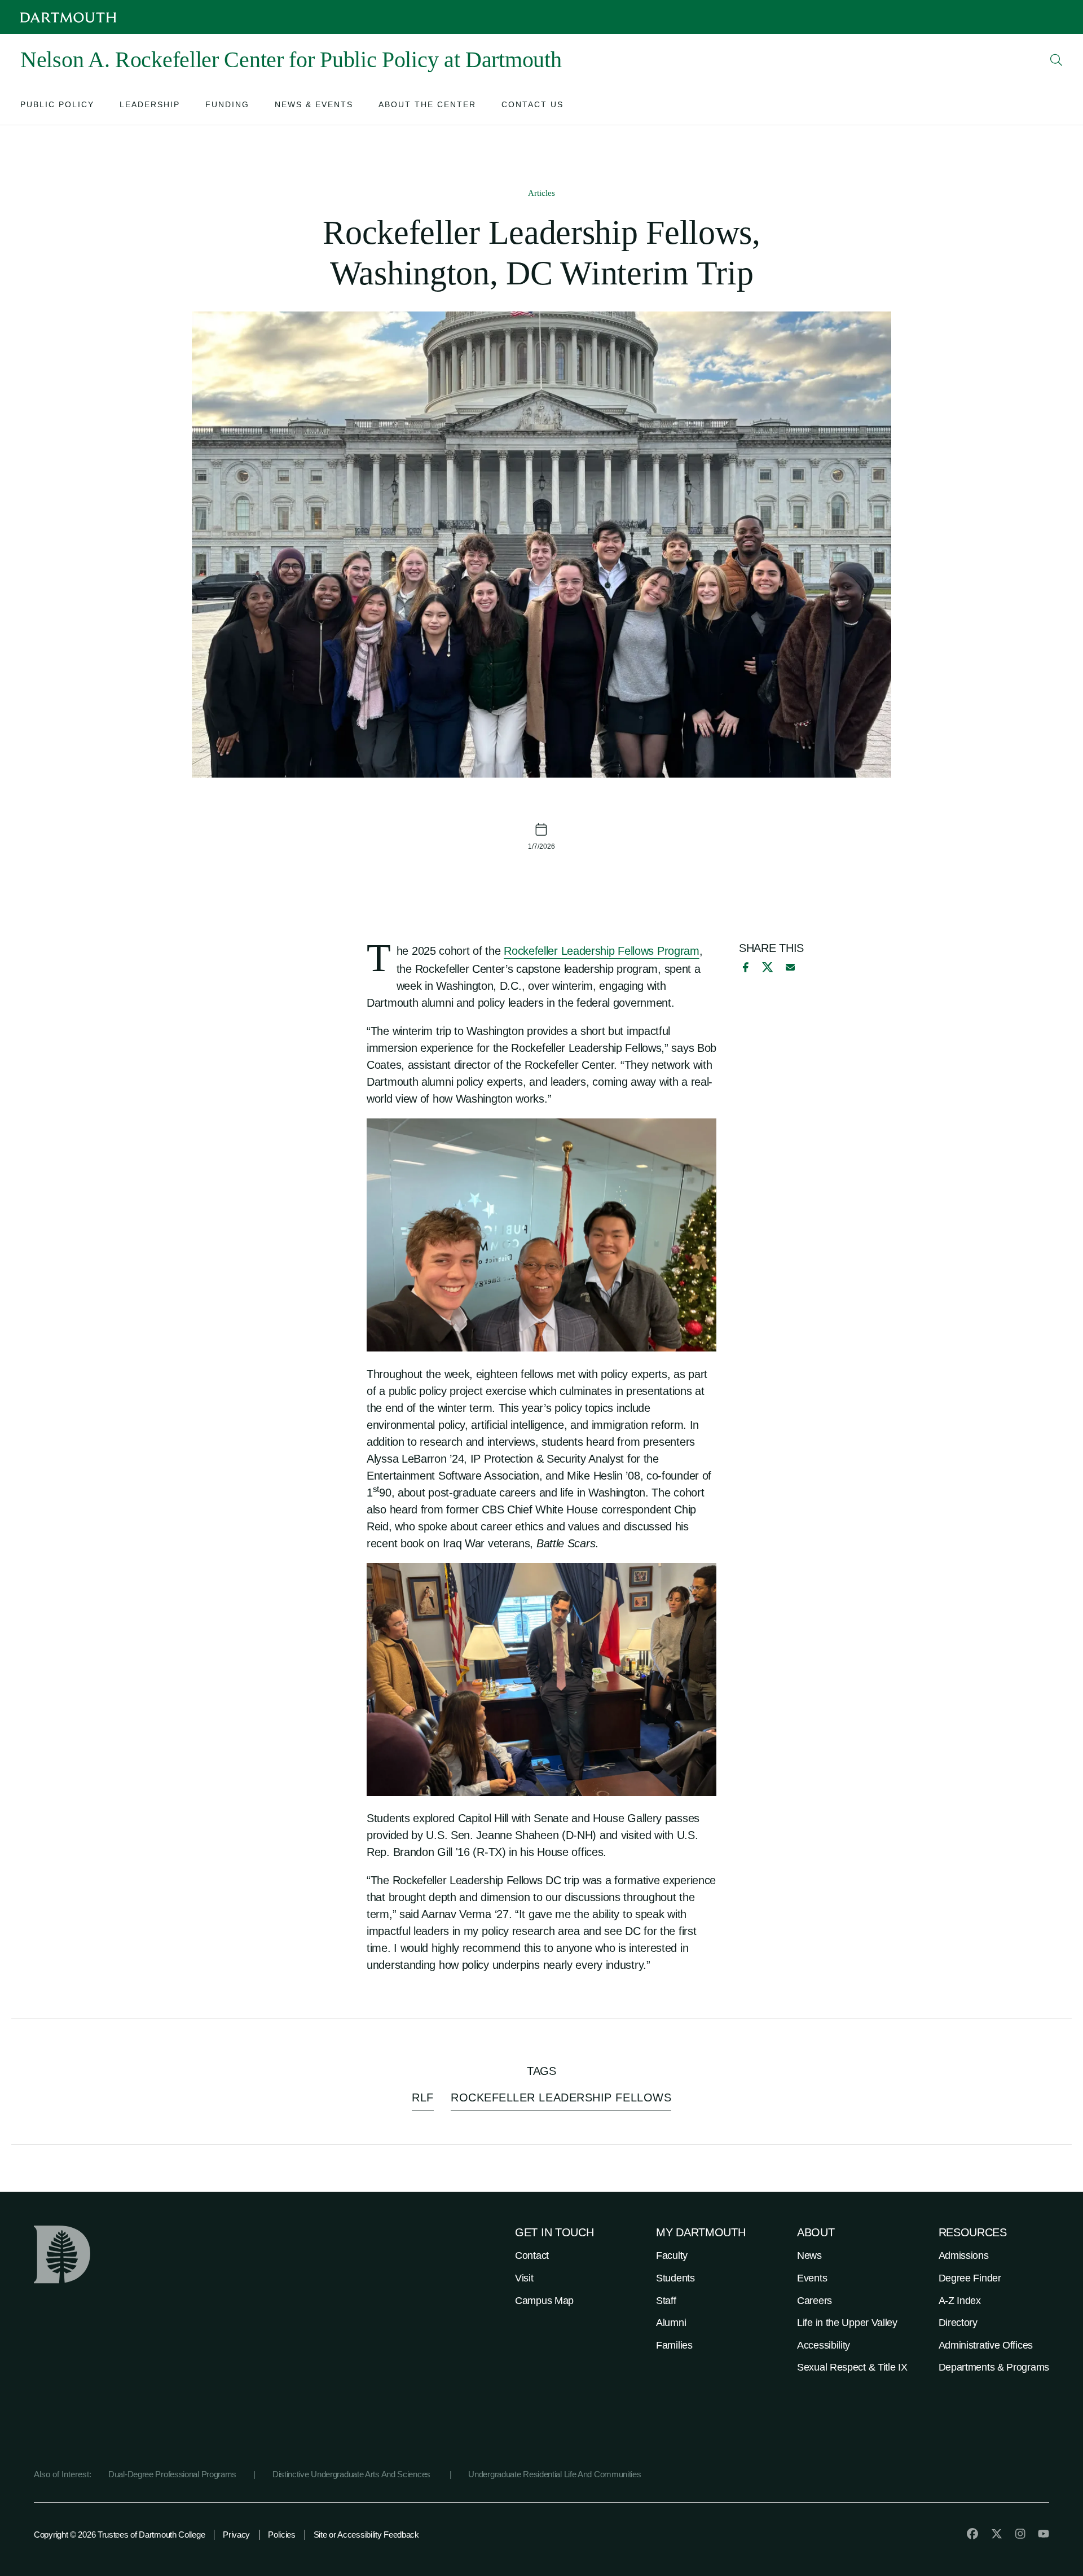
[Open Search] (1056, 60)
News (809, 2255)
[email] (790, 967)
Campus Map (544, 2301)
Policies (282, 2535)
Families (674, 2345)
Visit (524, 2278)
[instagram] (1020, 2534)
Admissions (964, 2255)
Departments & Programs (994, 2367)
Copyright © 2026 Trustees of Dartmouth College (119, 2535)
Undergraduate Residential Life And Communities (554, 2474)
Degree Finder (970, 2278)
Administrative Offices (986, 2345)
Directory (958, 2323)
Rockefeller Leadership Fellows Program (602, 951)
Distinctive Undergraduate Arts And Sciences (353, 2474)
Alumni (671, 2323)
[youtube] (1044, 2534)
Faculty (672, 2255)
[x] (767, 967)
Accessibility (824, 2345)
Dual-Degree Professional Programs (172, 2474)
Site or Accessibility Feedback (366, 2535)
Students (675, 2278)
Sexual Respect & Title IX (852, 2367)
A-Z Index (960, 2301)
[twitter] (997, 2534)
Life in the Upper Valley (847, 2323)
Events (812, 2278)
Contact (532, 2255)
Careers (815, 2301)
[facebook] (744, 967)
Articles (541, 193)
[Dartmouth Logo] (68, 17)
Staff (666, 2301)
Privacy (236, 2535)
